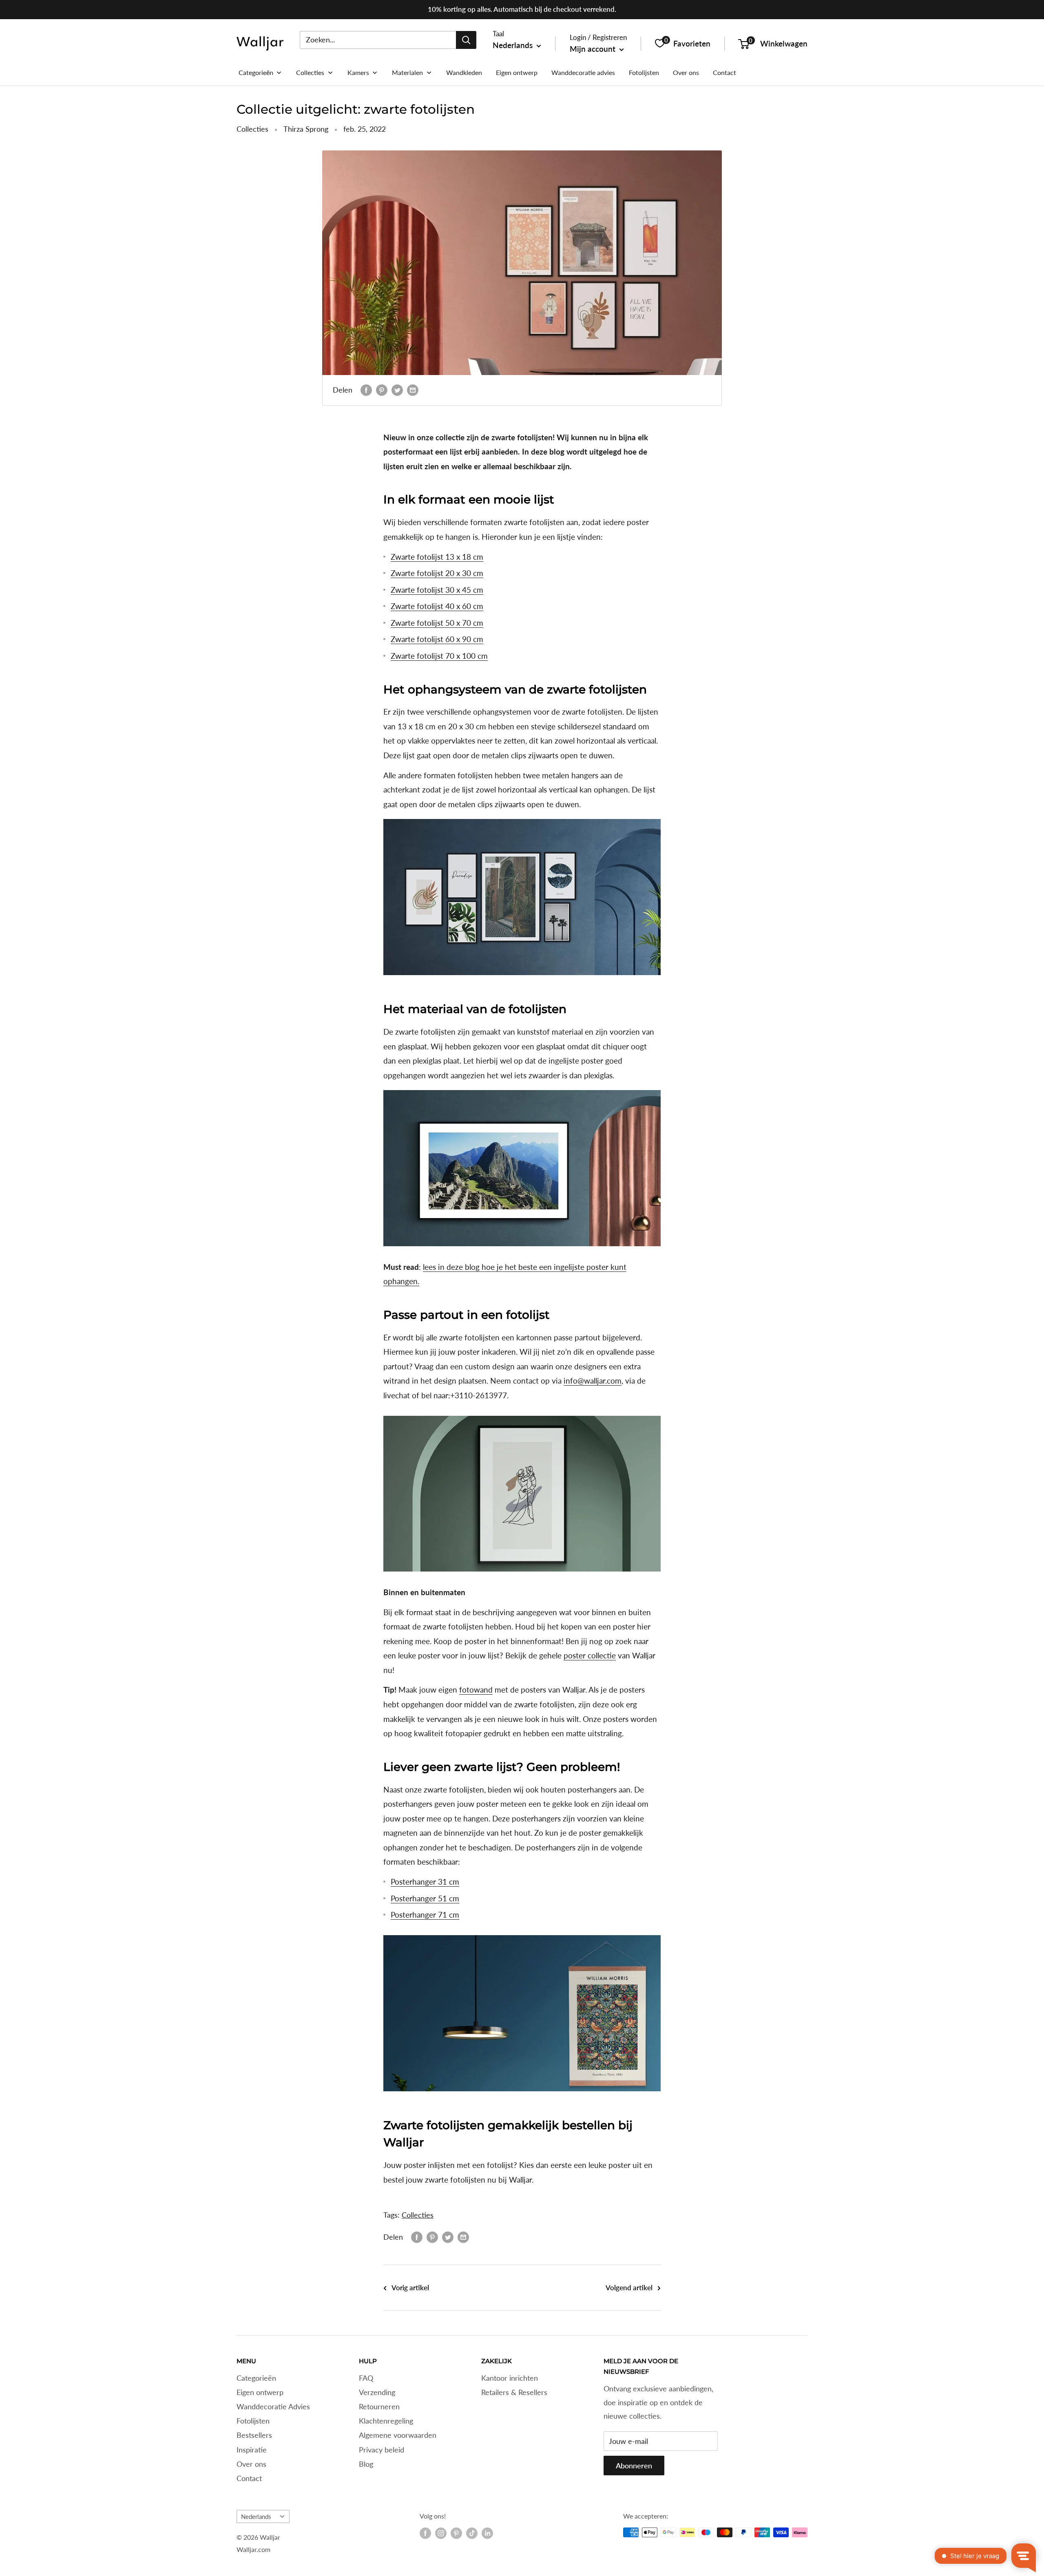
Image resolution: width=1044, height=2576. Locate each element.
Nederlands (256, 2516)
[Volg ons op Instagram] (441, 2533)
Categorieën (256, 2378)
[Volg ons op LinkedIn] (487, 2533)
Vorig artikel (410, 2288)
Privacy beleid (382, 2450)
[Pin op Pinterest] (382, 390)
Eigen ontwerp (260, 2392)
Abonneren (634, 2466)
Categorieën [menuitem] (256, 72)
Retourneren (379, 2406)
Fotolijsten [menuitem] (644, 72)
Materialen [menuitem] (407, 72)
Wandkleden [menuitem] (464, 72)
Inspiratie (252, 2450)
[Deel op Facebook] (366, 390)
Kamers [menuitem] (358, 72)
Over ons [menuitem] (686, 72)
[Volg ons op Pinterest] (456, 2533)
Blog (366, 2464)
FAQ (366, 2378)
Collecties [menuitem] (310, 72)
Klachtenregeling (386, 2421)
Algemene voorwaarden (398, 2435)
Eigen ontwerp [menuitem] (517, 72)
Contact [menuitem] (724, 72)
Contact (249, 2478)
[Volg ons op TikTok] (472, 2533)
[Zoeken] (466, 40)
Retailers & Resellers (514, 2392)
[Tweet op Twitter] (397, 390)
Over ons (251, 2464)
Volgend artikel (629, 2288)
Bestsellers (254, 2435)
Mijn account (594, 49)
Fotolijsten (253, 2421)
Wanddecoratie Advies (273, 2406)
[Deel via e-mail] (413, 390)
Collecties (252, 129)
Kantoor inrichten (510, 2378)
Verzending (377, 2392)
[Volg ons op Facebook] (425, 2533)
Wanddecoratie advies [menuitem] (583, 72)
